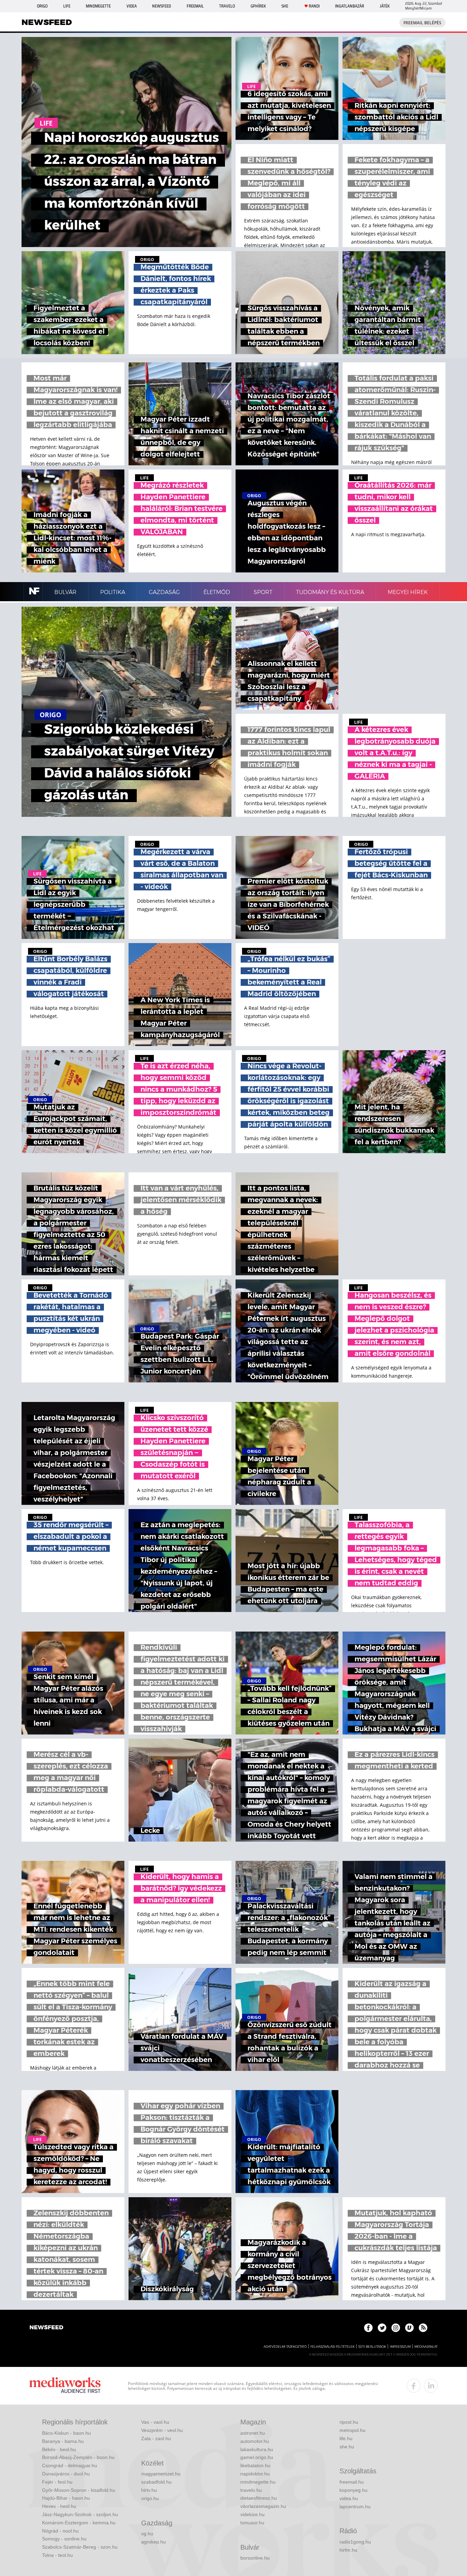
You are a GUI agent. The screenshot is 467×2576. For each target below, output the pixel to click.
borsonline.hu (255, 2558)
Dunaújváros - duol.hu (66, 2474)
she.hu (347, 2447)
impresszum (400, 2347)
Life (67, 6)
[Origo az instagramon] (396, 2328)
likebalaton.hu (255, 2465)
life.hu (346, 2438)
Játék (385, 6)
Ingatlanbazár (350, 6)
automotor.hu (255, 2441)
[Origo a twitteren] (382, 2328)
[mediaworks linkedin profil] (431, 2386)
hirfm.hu (348, 2550)
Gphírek (258, 6)
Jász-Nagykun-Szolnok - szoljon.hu (80, 2514)
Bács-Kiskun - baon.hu (66, 2433)
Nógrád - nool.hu (60, 2531)
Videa (132, 6)
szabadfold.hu (156, 2482)
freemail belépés (422, 23)
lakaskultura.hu (257, 2449)
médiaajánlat (426, 2347)
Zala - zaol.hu (156, 2438)
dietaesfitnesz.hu (259, 2498)
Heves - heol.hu (59, 2506)
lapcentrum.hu (355, 2507)
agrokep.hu (154, 2542)
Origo (42, 6)
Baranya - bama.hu (63, 2441)
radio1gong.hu (355, 2542)
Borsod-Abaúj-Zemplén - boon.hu (78, 2457)
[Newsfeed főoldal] (46, 2328)
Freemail (195, 6)
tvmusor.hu (252, 2523)
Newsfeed (162, 6)
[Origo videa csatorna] (409, 2328)
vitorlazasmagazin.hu (263, 2506)
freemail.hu (352, 2482)
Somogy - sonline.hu (64, 2539)
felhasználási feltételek (332, 2347)
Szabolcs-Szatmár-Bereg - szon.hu (80, 2547)
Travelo (227, 6)
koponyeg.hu (353, 2490)
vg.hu (147, 2534)
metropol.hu (352, 2430)
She (285, 6)
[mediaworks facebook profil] (414, 2386)
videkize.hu (252, 2514)
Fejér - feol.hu (57, 2482)
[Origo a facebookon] (368, 2328)
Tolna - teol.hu (57, 2555)
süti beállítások (372, 2347)
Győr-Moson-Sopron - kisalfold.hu (79, 2490)
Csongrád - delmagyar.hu (70, 2465)
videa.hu (349, 2498)
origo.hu (150, 2498)
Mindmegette (98, 6)
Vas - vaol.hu (155, 2422)
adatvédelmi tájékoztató (285, 2347)
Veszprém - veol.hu (162, 2430)
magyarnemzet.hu (161, 2474)
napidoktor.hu (255, 2474)
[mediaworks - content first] (65, 2386)
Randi (314, 6)
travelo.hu (251, 2490)
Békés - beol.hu (59, 2449)
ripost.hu (349, 2422)
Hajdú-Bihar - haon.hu (66, 2498)
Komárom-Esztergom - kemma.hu (79, 2523)
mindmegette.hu (258, 2482)
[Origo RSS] (423, 2328)
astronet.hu (253, 2433)
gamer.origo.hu (257, 2457)
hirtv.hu (149, 2490)
